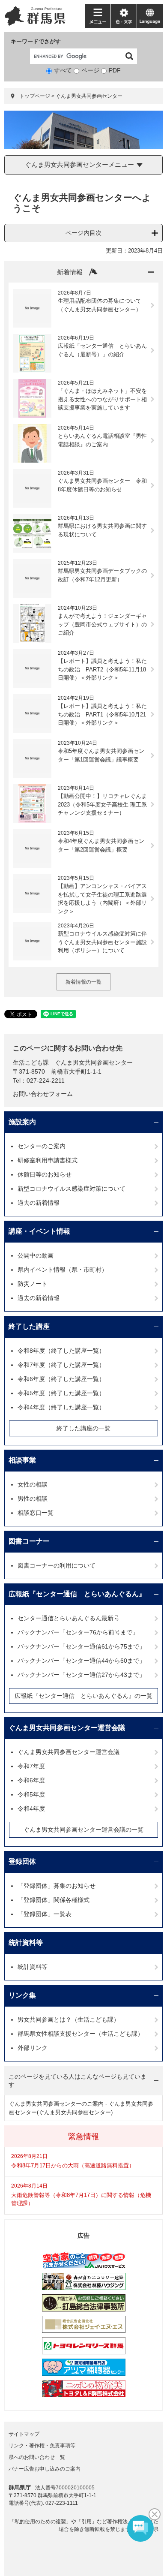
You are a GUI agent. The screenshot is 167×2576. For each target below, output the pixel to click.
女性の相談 (33, 1484)
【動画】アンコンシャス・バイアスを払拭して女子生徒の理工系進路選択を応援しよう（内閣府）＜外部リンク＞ (102, 899)
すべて (63, 70)
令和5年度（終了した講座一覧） (61, 1393)
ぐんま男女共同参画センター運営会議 (67, 1728)
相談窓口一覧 (36, 1513)
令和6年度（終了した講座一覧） (61, 1379)
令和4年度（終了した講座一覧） (61, 1407)
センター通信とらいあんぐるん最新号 (69, 1618)
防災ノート (33, 1284)
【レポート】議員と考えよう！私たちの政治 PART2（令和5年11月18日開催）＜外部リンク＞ (102, 669)
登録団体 (22, 1861)
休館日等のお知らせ (45, 1174)
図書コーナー (29, 1541)
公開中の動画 (36, 1255)
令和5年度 (31, 1794)
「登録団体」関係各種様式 (54, 1900)
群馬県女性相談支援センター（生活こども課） (81, 2034)
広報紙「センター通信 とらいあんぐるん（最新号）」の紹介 (102, 350)
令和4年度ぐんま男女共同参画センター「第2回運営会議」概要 (101, 845)
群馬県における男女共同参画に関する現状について (102, 530)
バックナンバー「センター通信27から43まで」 (81, 1675)
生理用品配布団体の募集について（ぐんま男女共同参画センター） (100, 305)
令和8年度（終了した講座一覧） (61, 1351)
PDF (115, 70)
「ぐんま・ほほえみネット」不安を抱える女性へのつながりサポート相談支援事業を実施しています (102, 399)
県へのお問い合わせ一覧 (37, 2457)
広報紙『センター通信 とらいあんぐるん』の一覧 (83, 1696)
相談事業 (22, 1460)
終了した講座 (29, 1326)
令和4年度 (31, 1809)
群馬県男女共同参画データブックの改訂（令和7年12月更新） (102, 575)
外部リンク (33, 2048)
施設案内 (22, 1122)
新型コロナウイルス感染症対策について (72, 1189)
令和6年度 (31, 1780)
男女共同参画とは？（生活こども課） (69, 2019)
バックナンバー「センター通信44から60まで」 (81, 1661)
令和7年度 (31, 1766)
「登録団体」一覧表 (45, 1914)
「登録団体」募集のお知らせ (57, 1886)
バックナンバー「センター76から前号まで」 (78, 1632)
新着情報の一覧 (83, 982)
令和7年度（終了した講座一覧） (61, 1365)
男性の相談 (33, 1499)
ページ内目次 (83, 233)
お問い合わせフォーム (43, 1094)
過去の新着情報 (39, 1203)
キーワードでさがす (36, 41)
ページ (90, 70)
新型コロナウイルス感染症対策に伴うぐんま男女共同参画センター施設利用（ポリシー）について (102, 942)
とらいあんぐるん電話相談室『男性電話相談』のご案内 (102, 440)
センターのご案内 (42, 1146)
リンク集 (22, 1995)
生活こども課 (31, 1062)
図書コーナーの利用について (57, 1565)
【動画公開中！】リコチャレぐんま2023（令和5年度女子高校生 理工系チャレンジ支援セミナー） (102, 804)
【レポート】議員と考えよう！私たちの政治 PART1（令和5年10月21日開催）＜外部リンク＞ (102, 714)
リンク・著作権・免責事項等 (42, 2446)
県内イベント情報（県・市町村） (63, 1270)
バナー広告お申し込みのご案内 (45, 2469)
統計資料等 (26, 1943)
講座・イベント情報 (39, 1231)
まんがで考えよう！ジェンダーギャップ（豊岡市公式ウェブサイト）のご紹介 (102, 624)
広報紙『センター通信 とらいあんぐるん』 (77, 1594)
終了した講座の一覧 (83, 1428)
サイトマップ (24, 2434)
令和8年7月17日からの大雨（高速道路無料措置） (73, 2165)
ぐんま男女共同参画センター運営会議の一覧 (83, 1830)
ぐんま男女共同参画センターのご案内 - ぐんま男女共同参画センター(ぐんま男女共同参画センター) (81, 2108)
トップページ (35, 96)
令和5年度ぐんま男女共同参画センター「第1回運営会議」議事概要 (101, 755)
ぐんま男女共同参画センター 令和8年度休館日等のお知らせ (102, 485)
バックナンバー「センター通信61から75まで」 (81, 1646)
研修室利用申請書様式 (48, 1160)
